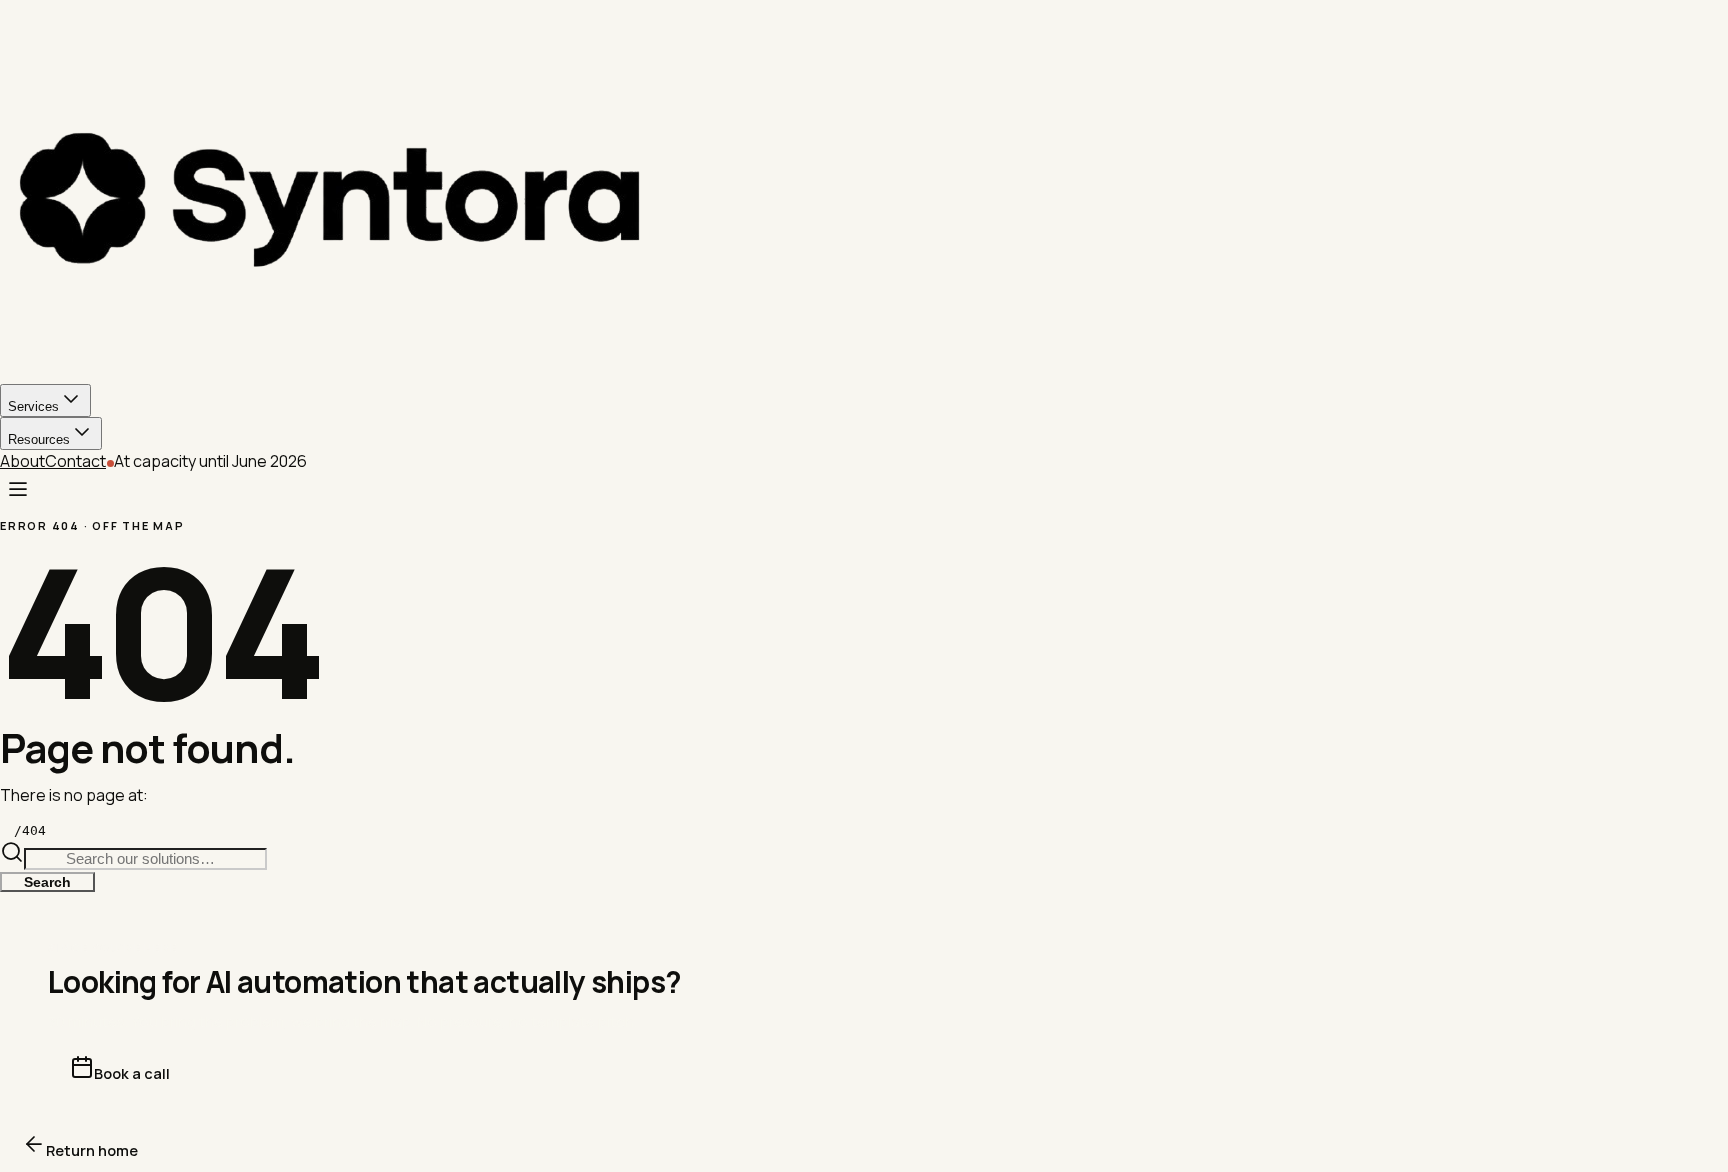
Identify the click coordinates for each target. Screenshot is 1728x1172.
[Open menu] (18, 490)
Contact (75, 461)
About (22, 461)
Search (47, 882)
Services (33, 406)
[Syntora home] (864, 197)
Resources (39, 439)
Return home (92, 1150)
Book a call (132, 1073)
